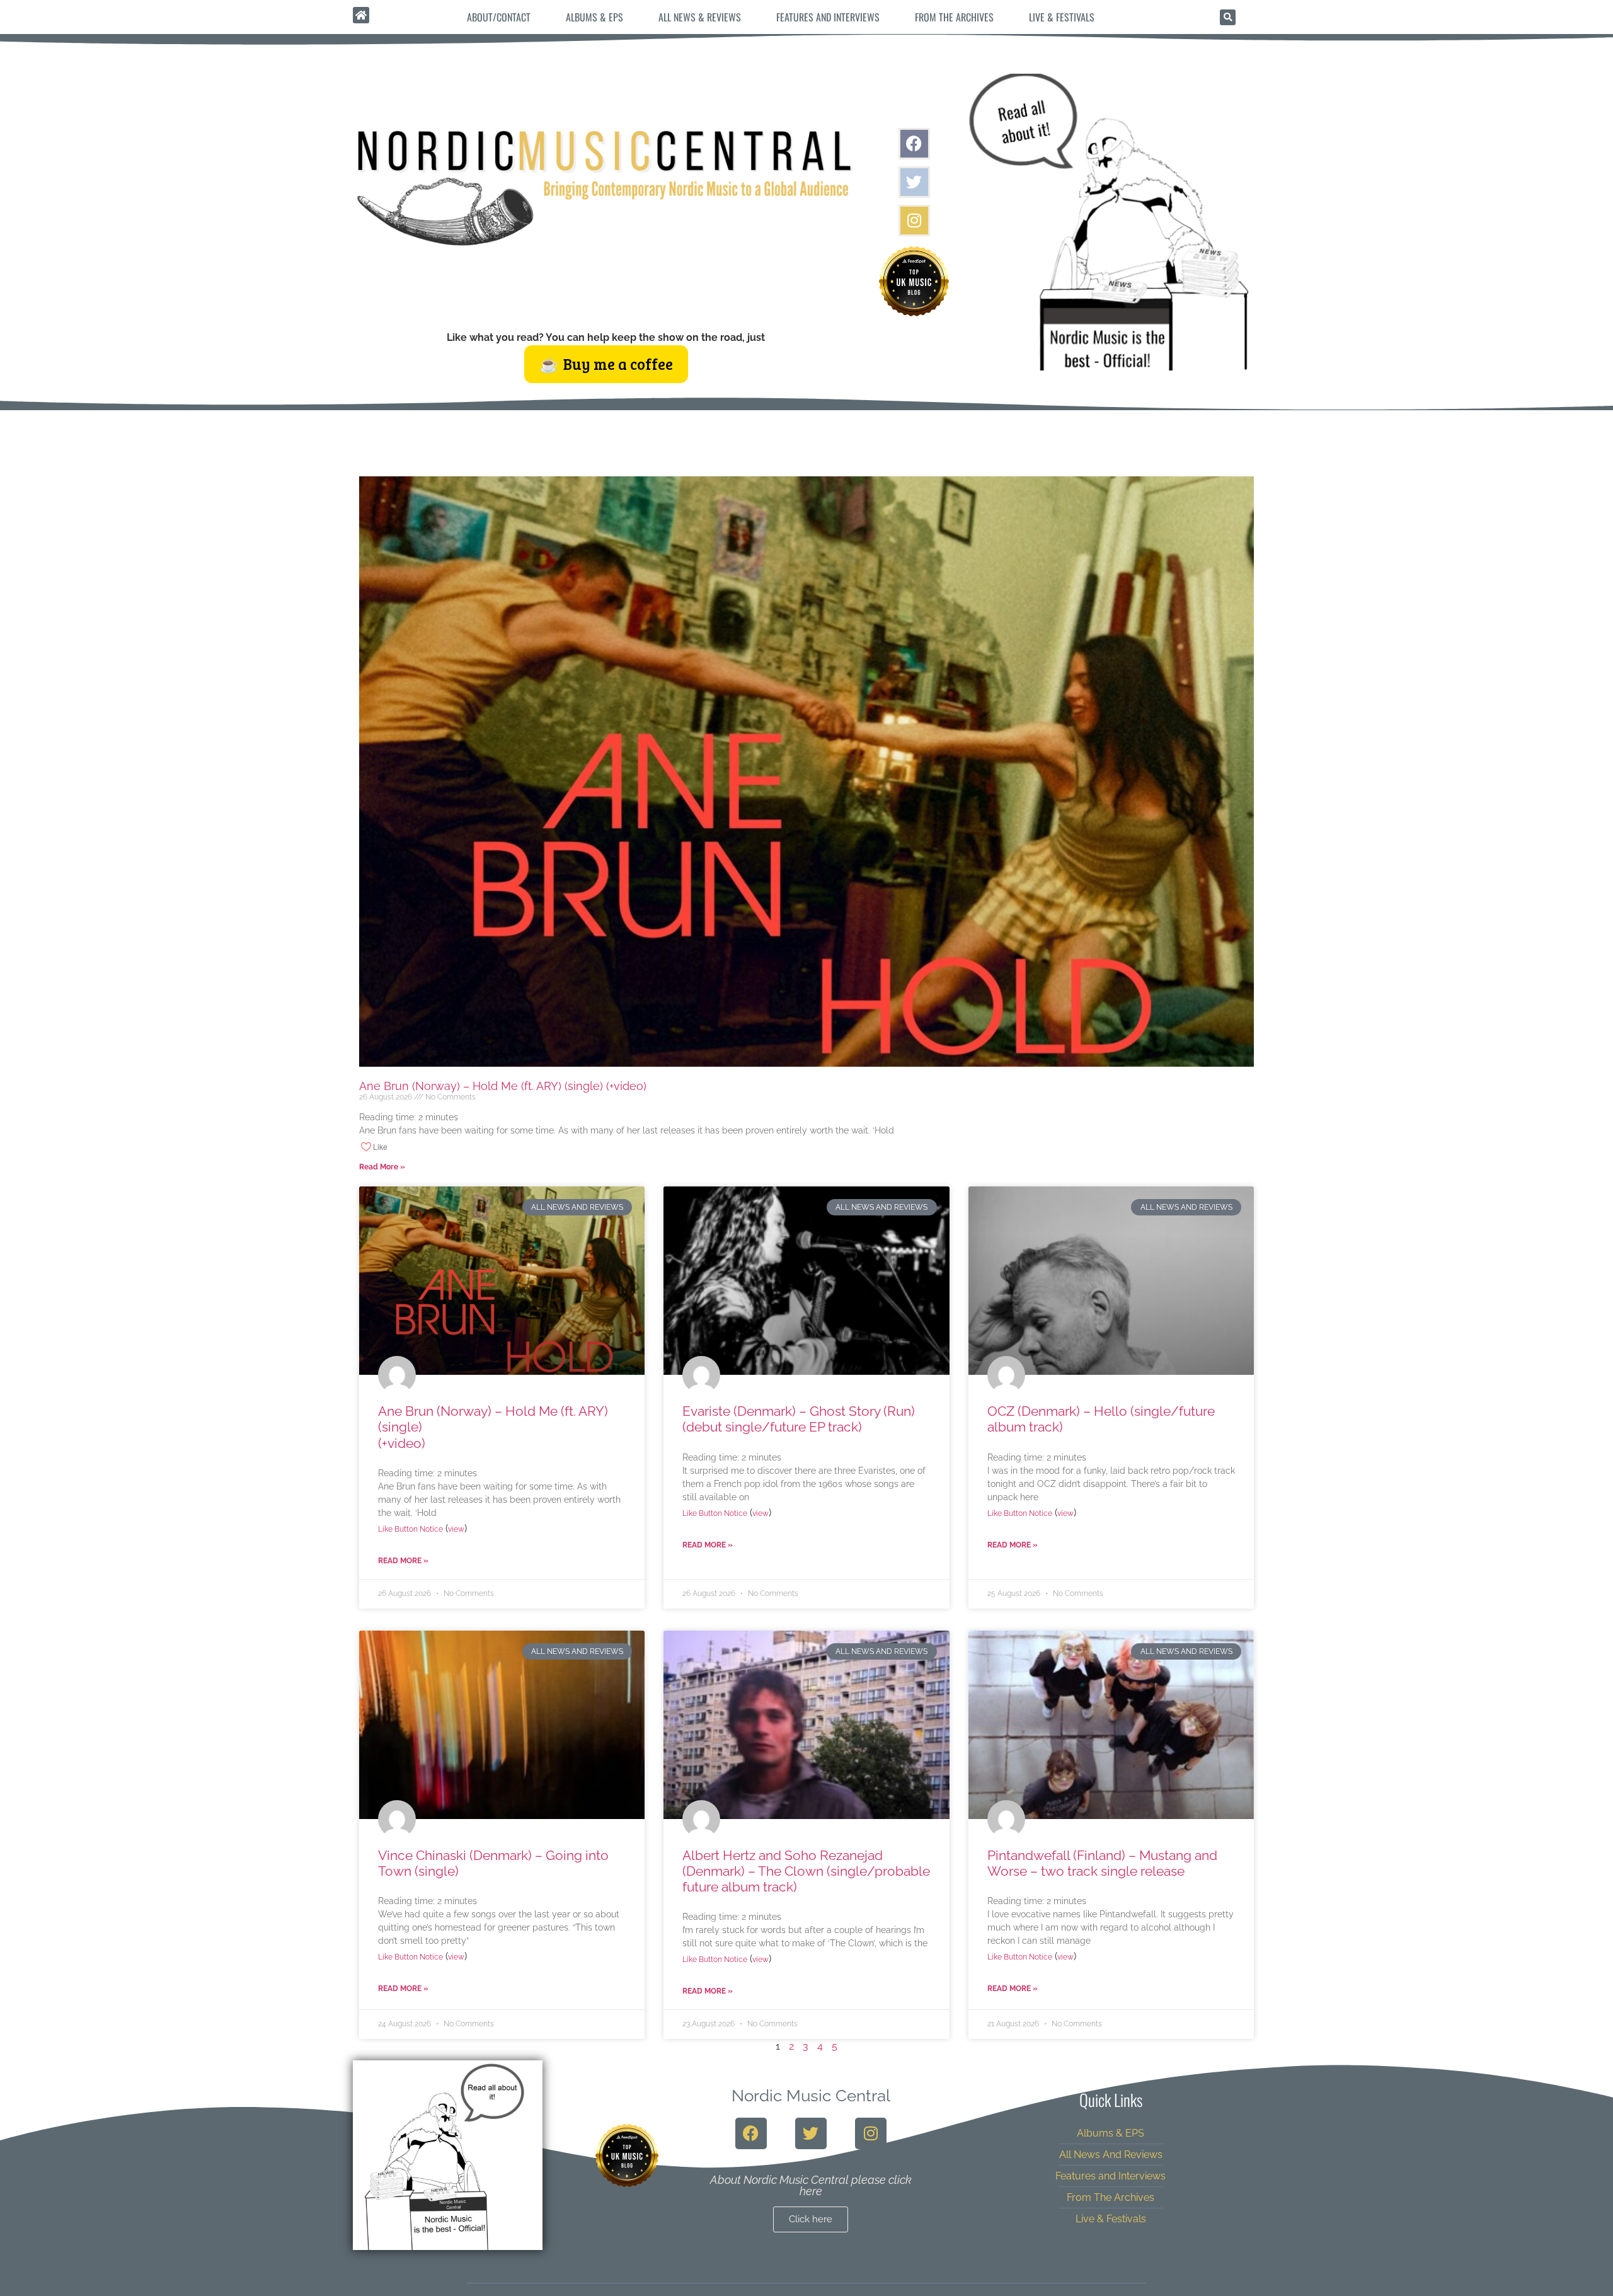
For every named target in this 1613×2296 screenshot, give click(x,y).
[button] (1228, 17)
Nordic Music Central (811, 2096)
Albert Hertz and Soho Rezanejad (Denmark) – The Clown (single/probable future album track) (806, 1871)
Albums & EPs (594, 17)
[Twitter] (914, 182)
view (456, 1529)
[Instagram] (914, 221)
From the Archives (954, 17)
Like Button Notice (410, 1529)
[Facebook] (914, 144)
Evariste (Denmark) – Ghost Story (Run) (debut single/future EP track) (799, 1419)
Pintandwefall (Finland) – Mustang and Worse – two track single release (1102, 1863)
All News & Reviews (700, 17)
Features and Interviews (828, 17)
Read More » (382, 1167)
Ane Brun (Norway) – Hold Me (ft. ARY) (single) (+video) (623, 1086)
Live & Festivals (1062, 17)
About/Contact (499, 17)
